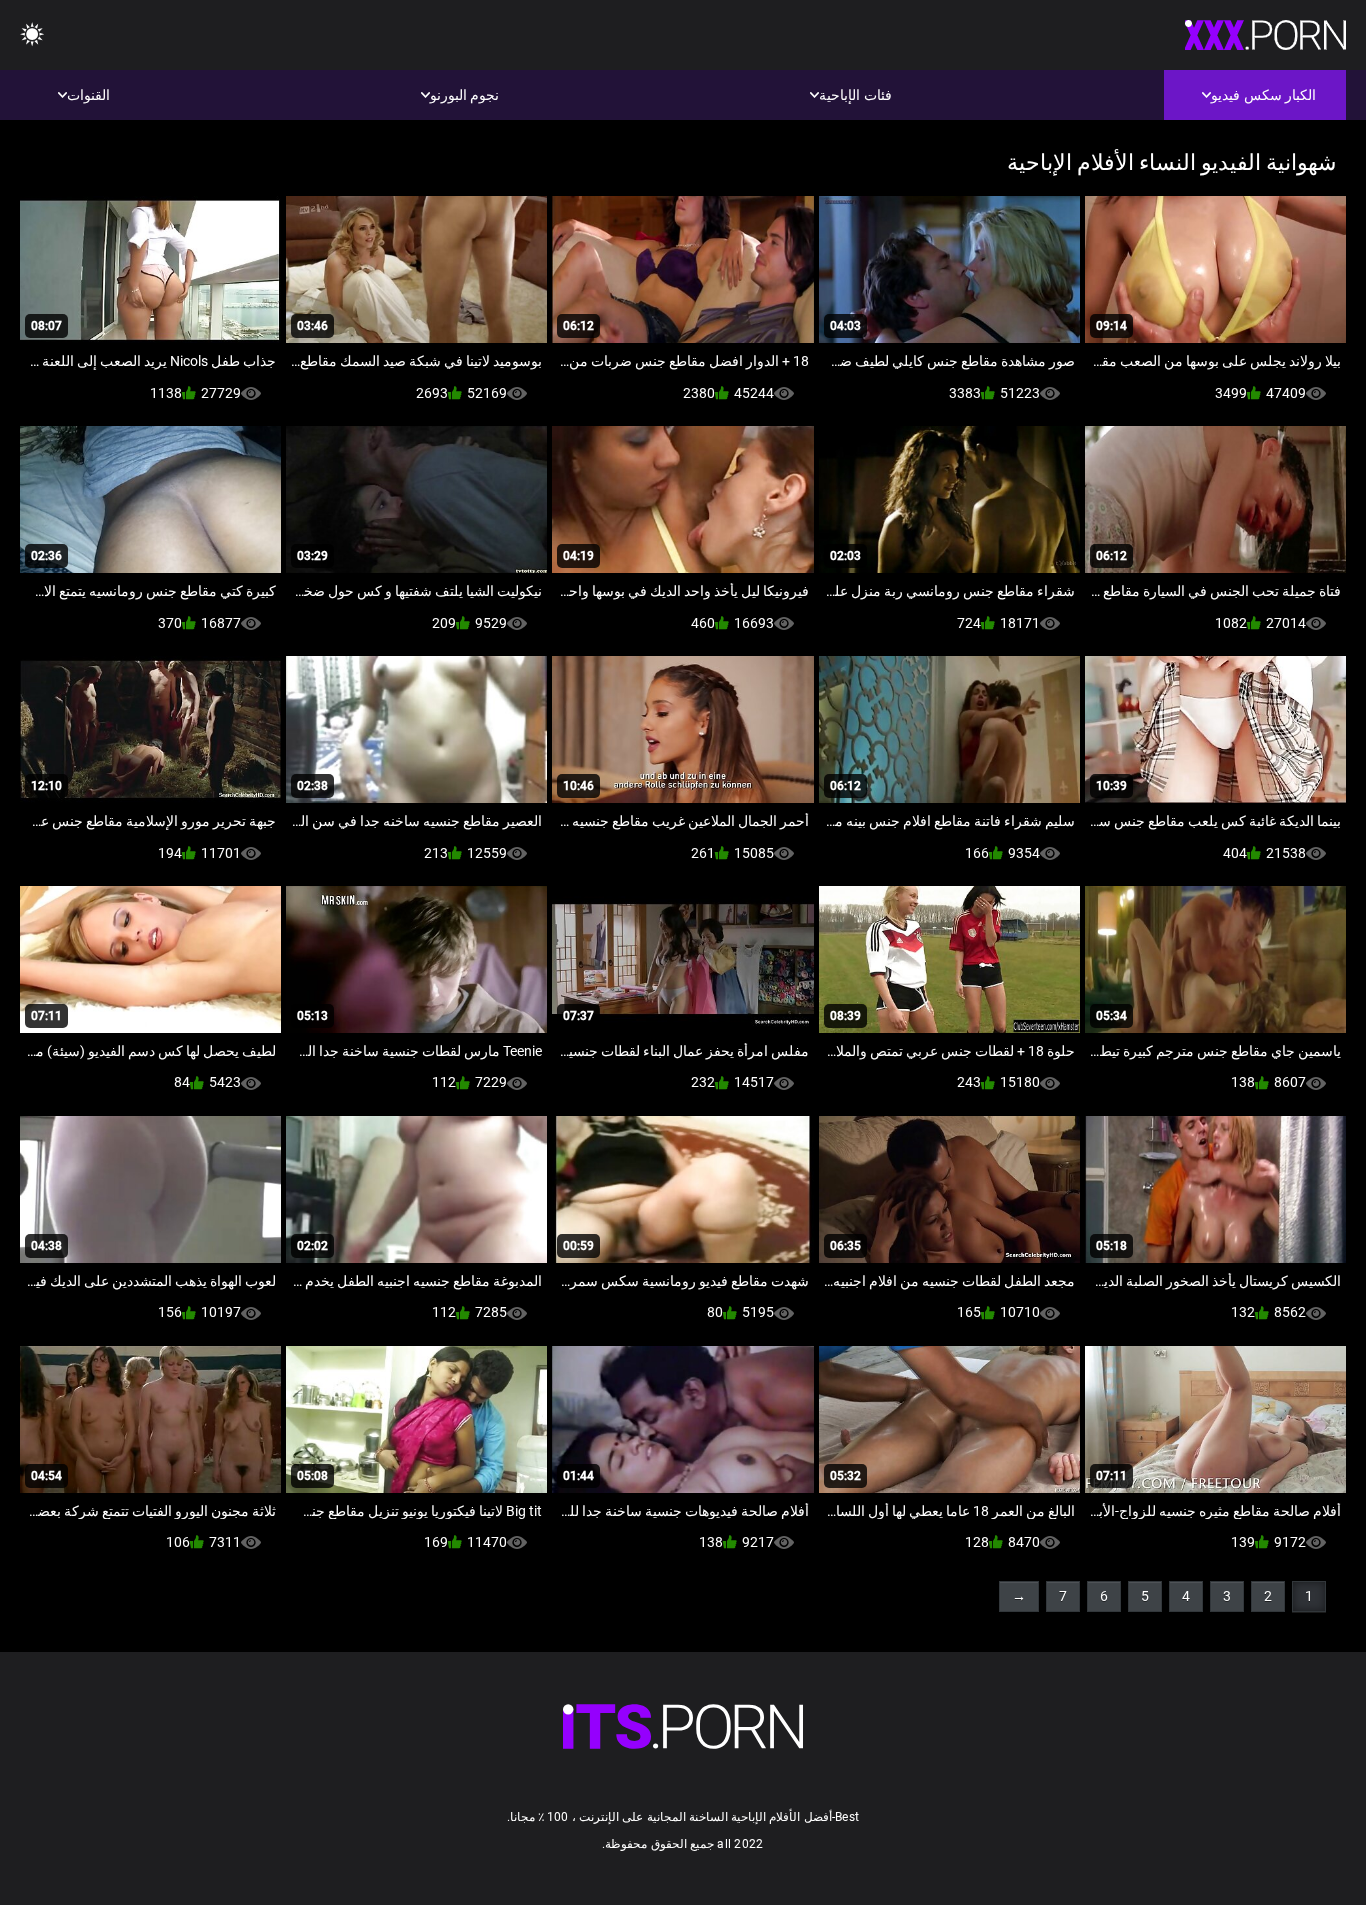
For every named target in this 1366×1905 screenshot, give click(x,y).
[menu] (32, 35)
